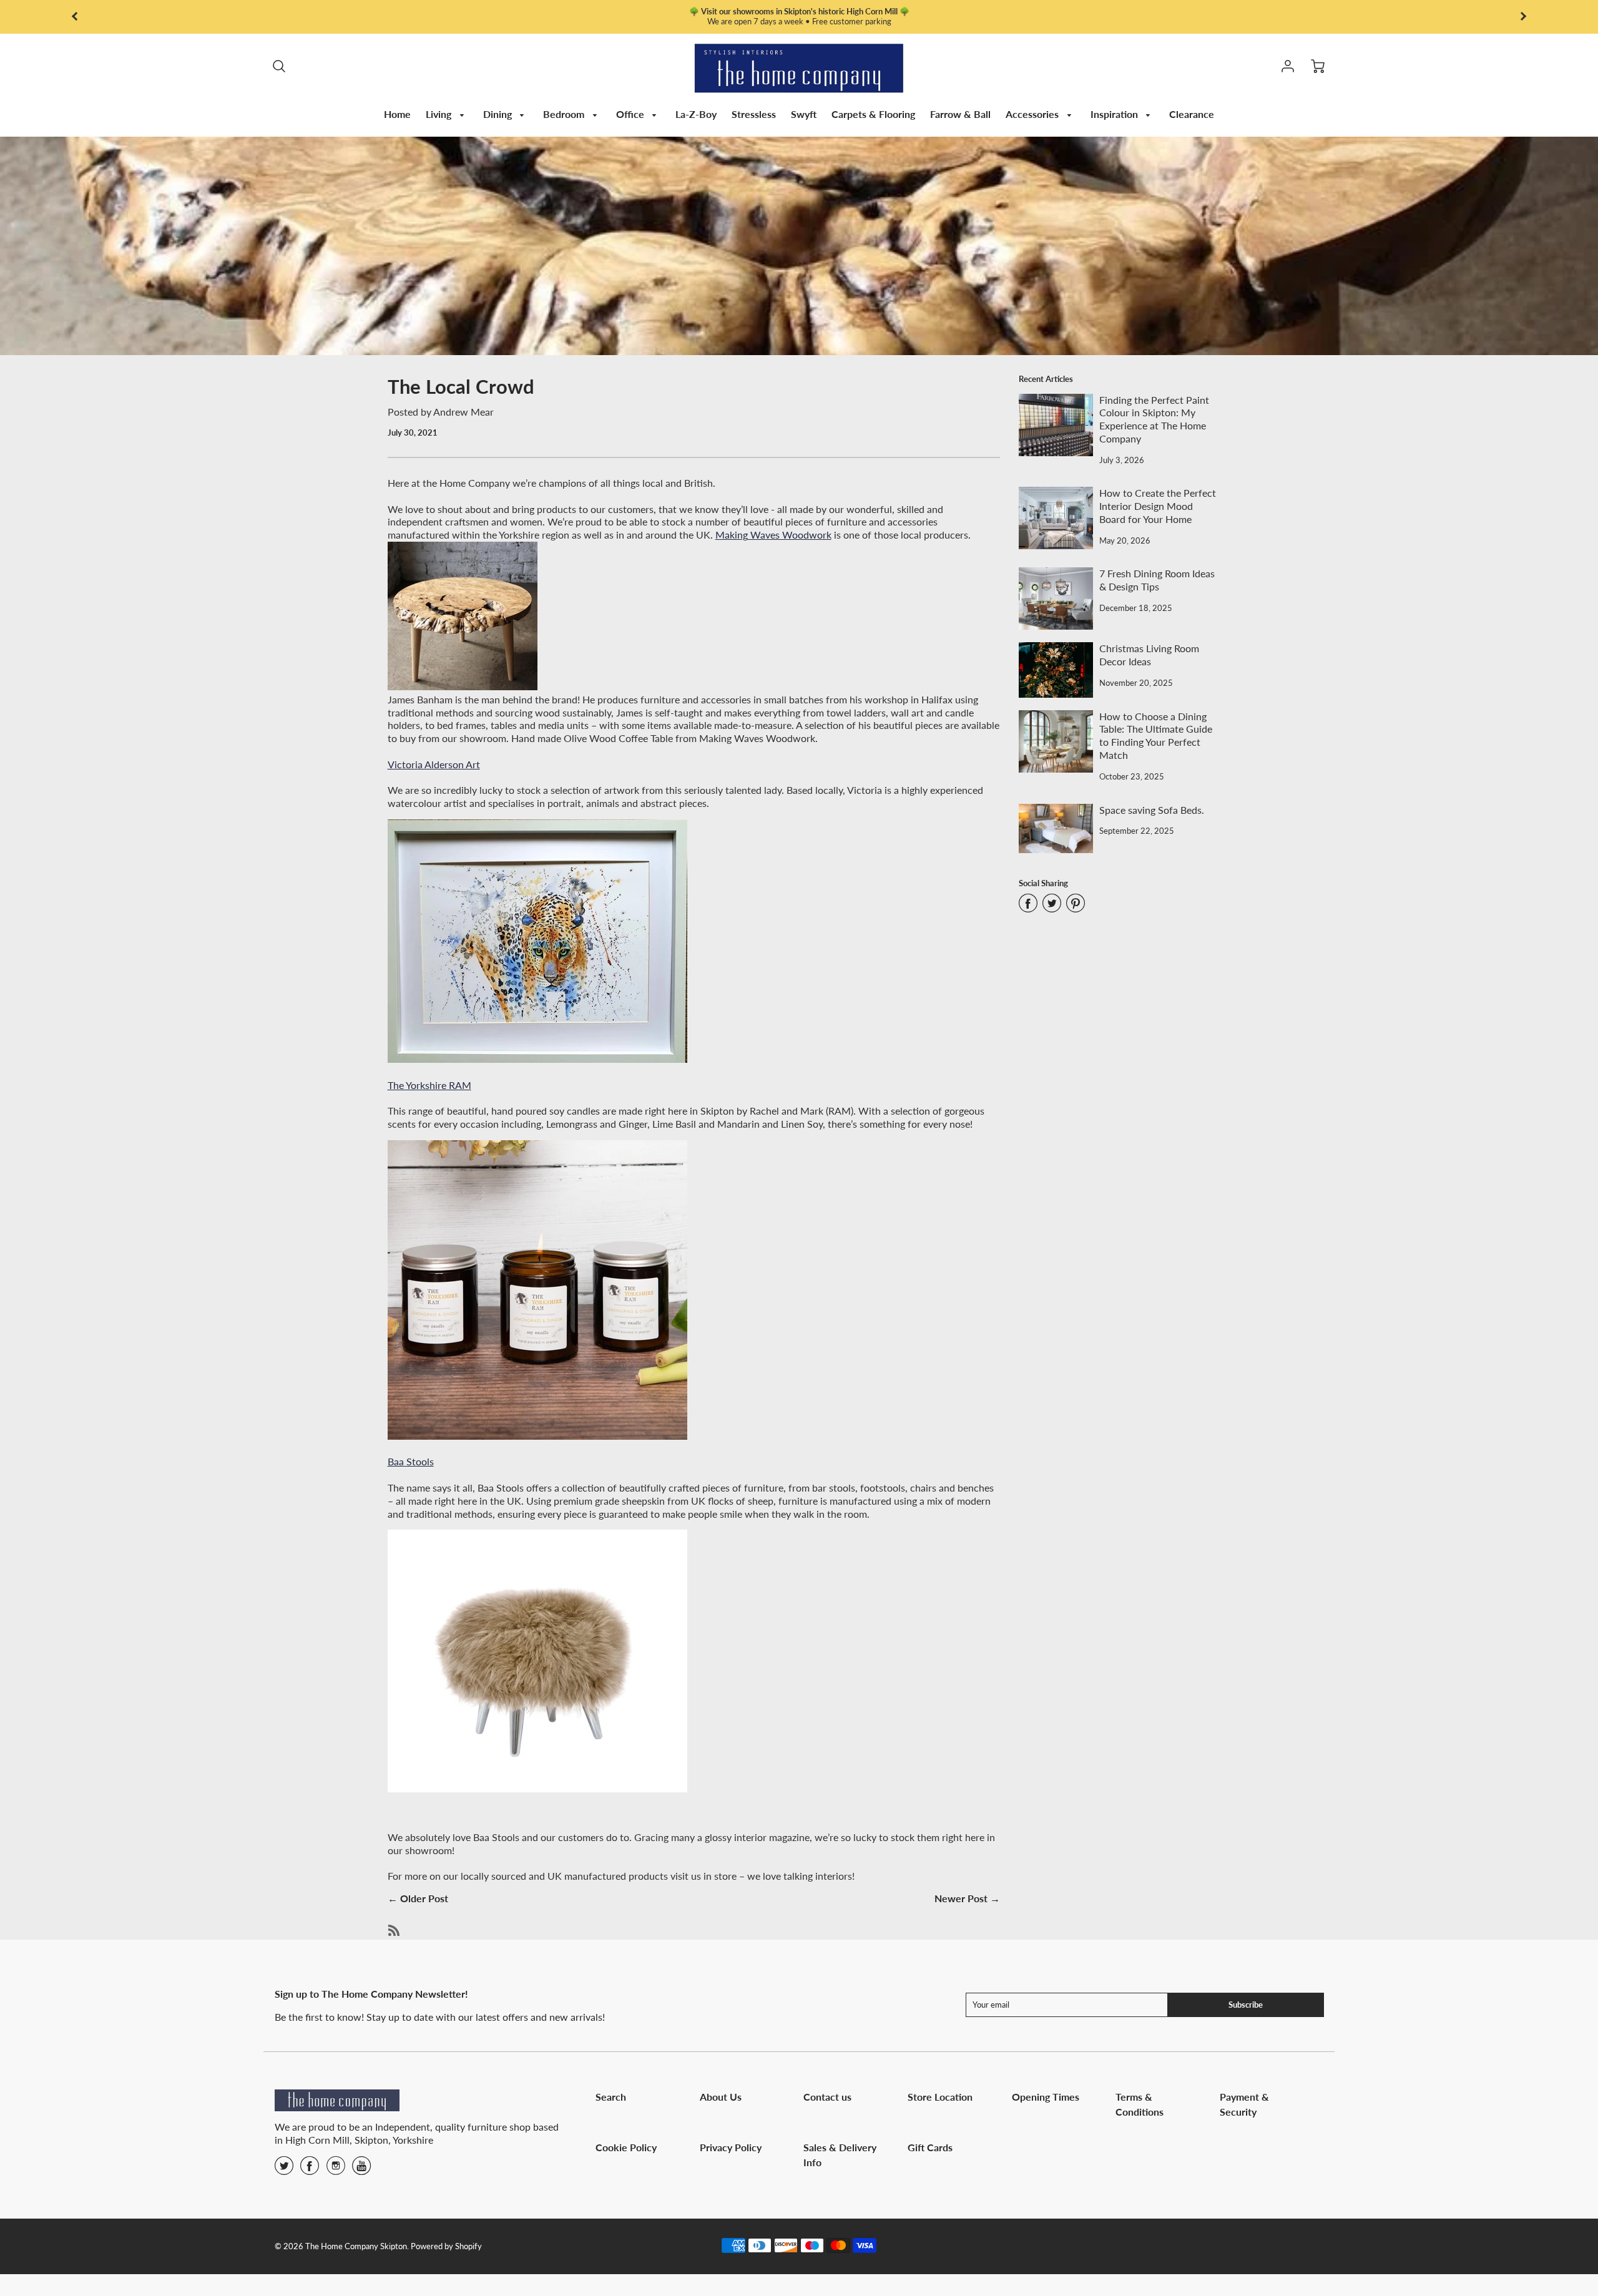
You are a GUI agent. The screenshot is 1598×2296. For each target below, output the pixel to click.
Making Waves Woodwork (773, 535)
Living (440, 114)
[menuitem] (397, 115)
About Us (721, 2097)
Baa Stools (411, 1461)
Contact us (827, 2097)
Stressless (754, 114)
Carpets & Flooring (873, 114)
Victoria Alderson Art (434, 764)
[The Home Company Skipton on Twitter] (284, 2170)
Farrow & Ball (960, 114)
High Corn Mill (317, 2140)
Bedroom (565, 114)
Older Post (424, 1898)
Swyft (804, 114)
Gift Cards (930, 2147)
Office (631, 114)
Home (397, 114)
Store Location (940, 2097)
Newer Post (961, 1898)
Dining (499, 114)
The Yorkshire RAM (429, 1085)
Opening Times (1046, 2097)
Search (611, 2097)
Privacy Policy (731, 2147)
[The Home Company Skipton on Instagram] (336, 2170)
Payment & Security (1244, 2104)
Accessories (1033, 114)
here (777, 21)
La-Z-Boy (696, 114)
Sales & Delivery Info (840, 2155)
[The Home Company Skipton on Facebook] (310, 2170)
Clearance (1192, 114)
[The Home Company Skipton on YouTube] (361, 2170)
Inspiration (1115, 114)
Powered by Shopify (446, 2246)
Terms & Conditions (1140, 2104)
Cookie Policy (626, 2147)
